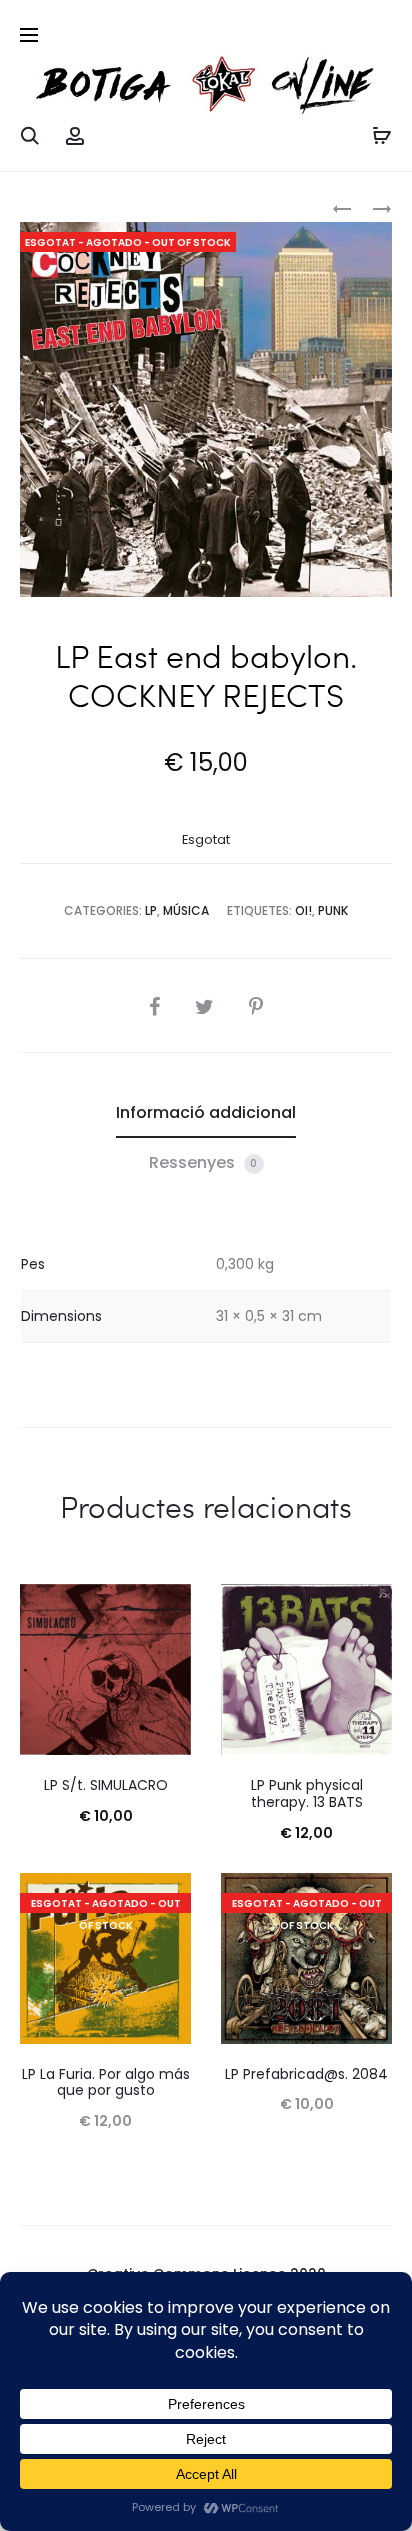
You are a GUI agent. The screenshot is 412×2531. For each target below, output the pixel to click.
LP (151, 910)
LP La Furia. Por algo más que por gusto (106, 2082)
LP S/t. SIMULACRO (106, 1785)
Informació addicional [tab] (206, 1112)
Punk (333, 910)
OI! (303, 910)
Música (186, 910)
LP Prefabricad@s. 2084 (306, 2074)
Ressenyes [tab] (203, 1162)
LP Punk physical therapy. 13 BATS (307, 1793)
